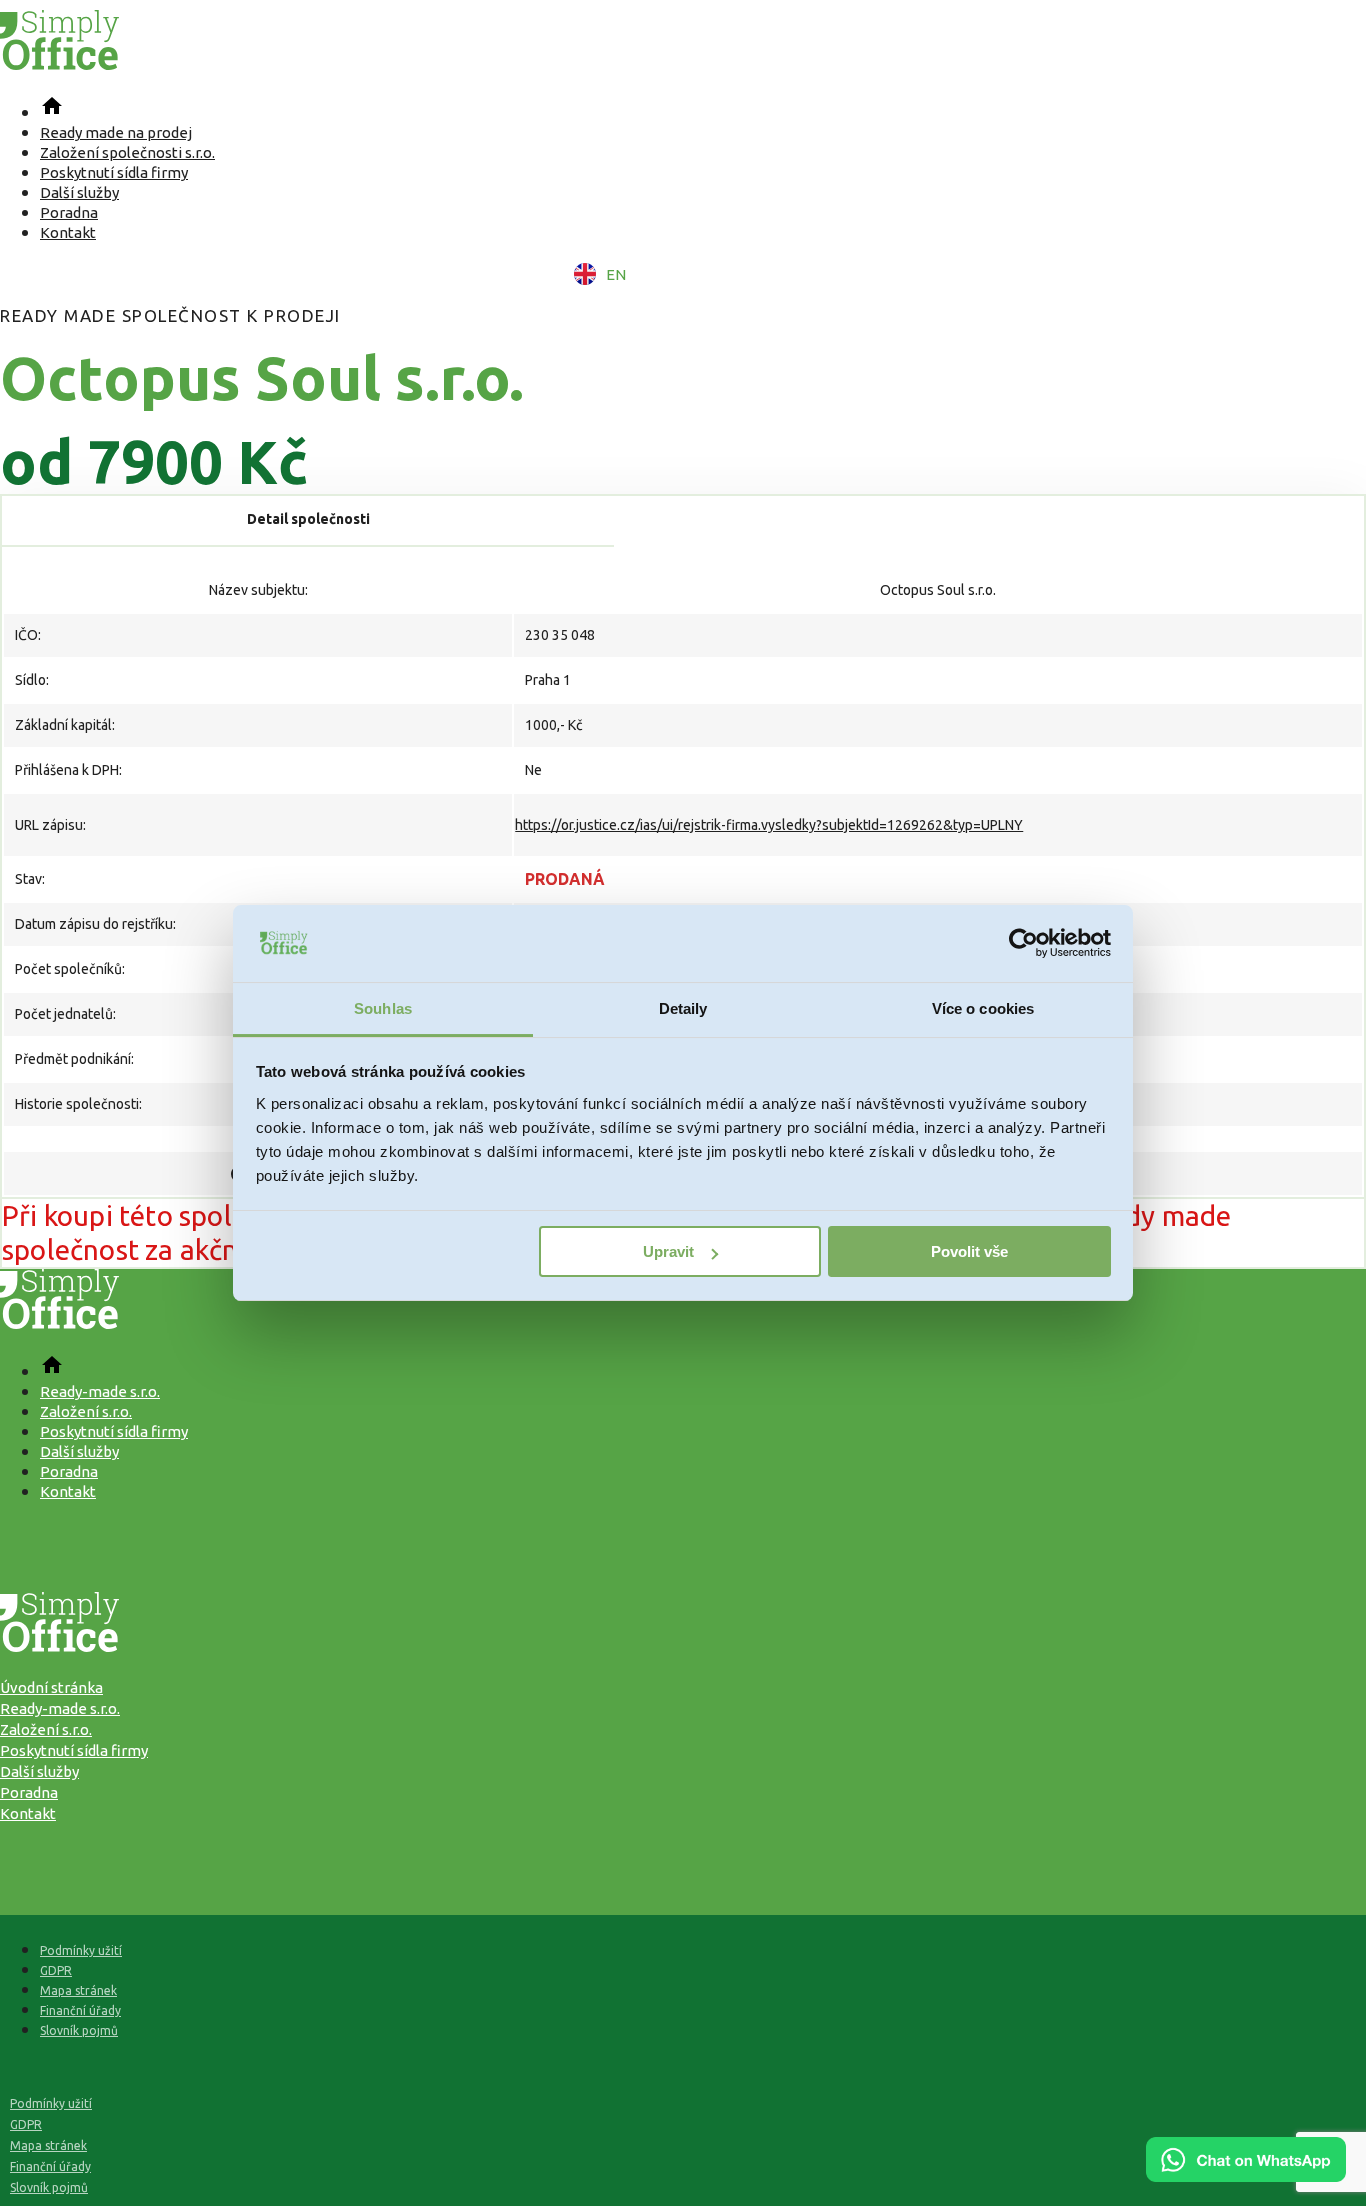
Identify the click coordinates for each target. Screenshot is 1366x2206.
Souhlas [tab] (383, 1008)
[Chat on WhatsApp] (1246, 2175)
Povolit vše (969, 1251)
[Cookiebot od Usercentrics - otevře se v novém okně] (1023, 944)
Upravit (668, 1251)
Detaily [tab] (683, 1008)
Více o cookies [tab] (983, 1008)
